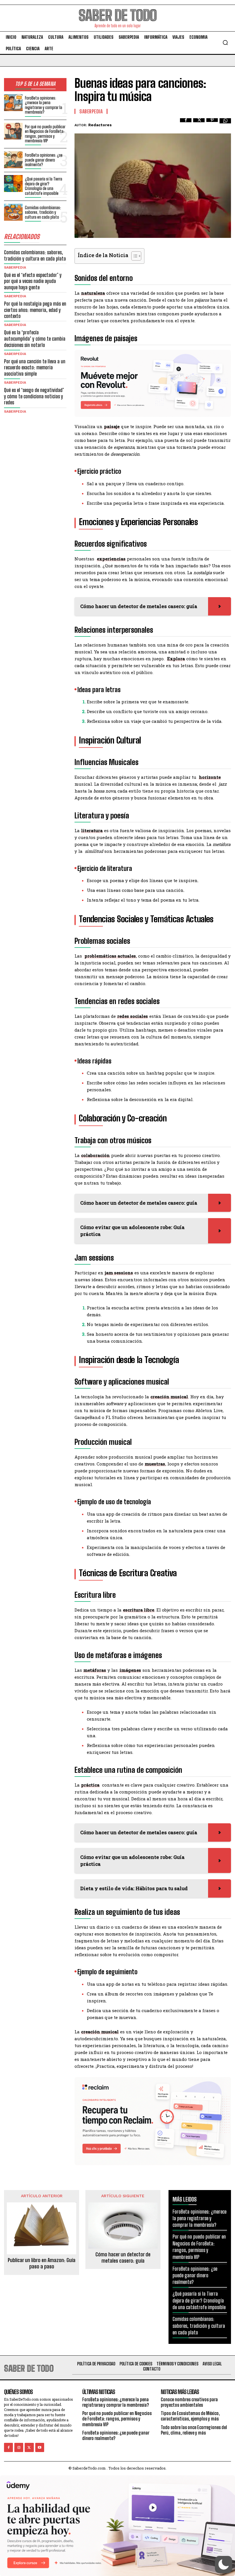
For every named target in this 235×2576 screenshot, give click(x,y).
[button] (225, 42)
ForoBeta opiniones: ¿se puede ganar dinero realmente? (44, 160)
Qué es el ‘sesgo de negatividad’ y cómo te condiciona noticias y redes (34, 396)
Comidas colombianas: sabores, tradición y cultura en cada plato (43, 212)
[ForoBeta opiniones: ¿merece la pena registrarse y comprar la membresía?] (13, 103)
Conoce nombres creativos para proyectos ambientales (189, 2402)
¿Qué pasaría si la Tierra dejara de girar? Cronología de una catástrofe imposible (44, 186)
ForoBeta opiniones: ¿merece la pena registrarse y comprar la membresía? (44, 105)
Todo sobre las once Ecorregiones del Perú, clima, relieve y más (194, 2430)
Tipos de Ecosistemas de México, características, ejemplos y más (190, 2416)
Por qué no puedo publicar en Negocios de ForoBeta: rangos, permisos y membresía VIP (45, 134)
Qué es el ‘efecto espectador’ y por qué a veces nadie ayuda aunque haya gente (33, 281)
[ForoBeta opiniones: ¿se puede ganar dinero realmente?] (13, 160)
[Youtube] (40, 2447)
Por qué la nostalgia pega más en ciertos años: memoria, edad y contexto (35, 310)
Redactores (100, 125)
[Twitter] (199, 124)
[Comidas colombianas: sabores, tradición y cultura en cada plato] (13, 212)
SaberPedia (15, 267)
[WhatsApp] (225, 124)
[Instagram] (19, 2447)
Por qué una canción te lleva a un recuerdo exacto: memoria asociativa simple (35, 367)
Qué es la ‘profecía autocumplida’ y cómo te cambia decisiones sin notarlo (35, 338)
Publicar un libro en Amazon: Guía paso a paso (42, 2263)
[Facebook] (186, 124)
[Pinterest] (212, 124)
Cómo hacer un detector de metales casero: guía (123, 2258)
